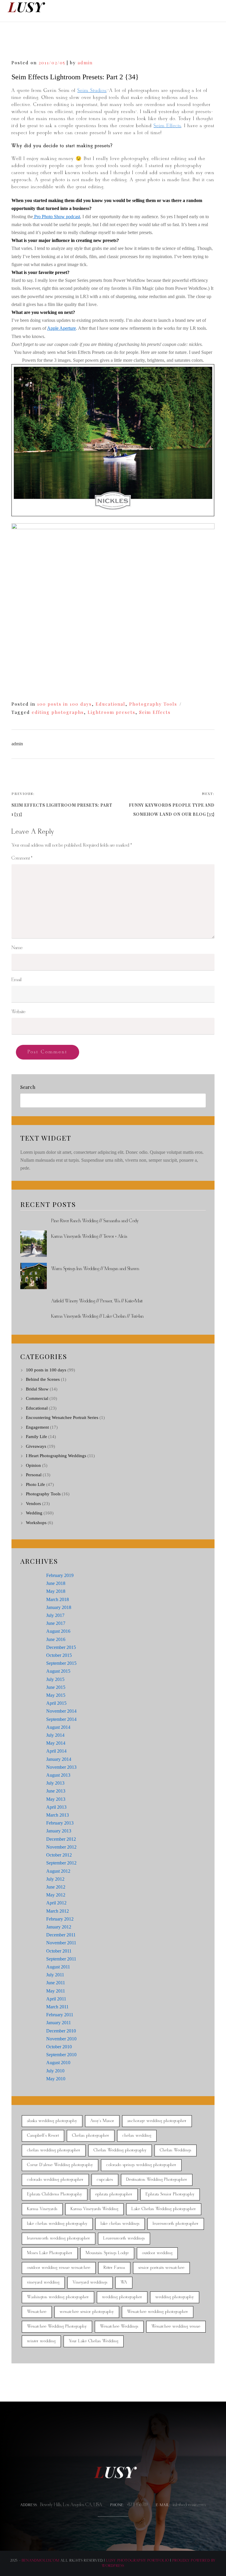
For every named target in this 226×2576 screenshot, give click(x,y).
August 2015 (58, 1671)
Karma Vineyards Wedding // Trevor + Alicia (89, 1236)
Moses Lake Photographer (50, 2253)
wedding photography (175, 2297)
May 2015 (56, 1695)
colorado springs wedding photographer (141, 2165)
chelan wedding (137, 2136)
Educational (110, 704)
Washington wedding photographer (58, 2297)
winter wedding (41, 2341)
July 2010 (55, 2071)
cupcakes (105, 2180)
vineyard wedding (43, 2282)
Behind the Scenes (43, 1379)
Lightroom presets (112, 712)
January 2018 (59, 1607)
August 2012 (58, 1871)
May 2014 (56, 1743)
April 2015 (56, 1703)
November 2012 (61, 1847)
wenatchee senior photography (87, 2312)
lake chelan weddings (120, 2224)
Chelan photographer (91, 2136)
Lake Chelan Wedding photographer (164, 2209)
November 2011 (61, 1943)
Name (17, 948)
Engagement (37, 1427)
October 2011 (59, 1951)
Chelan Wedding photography (120, 2150)
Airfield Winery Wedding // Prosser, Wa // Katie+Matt (97, 1301)
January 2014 (59, 1759)
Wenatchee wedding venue (176, 2327)
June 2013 (56, 1791)
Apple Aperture (62, 328)
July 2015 (55, 1679)
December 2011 (61, 1935)
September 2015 (61, 1663)
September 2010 (61, 2055)
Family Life (36, 1437)
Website (18, 1012)
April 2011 (56, 1999)
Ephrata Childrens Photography (55, 2194)
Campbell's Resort (43, 2136)
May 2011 (56, 1991)
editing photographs (58, 712)
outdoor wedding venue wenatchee (59, 2268)
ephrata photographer (114, 2194)
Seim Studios (92, 91)
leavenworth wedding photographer (59, 2238)
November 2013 (61, 1767)
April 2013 (56, 1807)
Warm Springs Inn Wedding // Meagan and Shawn (95, 1269)
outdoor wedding (157, 2253)
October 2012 (59, 1855)
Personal (34, 1475)
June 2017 (56, 1623)
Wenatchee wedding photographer (158, 2312)
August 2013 (58, 1775)
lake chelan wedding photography (57, 2224)
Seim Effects (167, 126)
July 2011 (55, 1975)
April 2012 (56, 1903)
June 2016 (56, 1639)
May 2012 (56, 1895)
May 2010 (56, 2079)
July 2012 (55, 1879)
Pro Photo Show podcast (56, 217)
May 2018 (56, 1591)
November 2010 (61, 2039)
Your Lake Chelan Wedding (94, 2341)
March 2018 (58, 1599)
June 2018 (56, 1583)
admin (85, 63)
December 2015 (61, 1647)
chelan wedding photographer (54, 2150)
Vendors (33, 1504)
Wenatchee (37, 2312)
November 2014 (61, 1711)
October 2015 (59, 1655)
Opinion (33, 1465)
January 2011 (59, 2023)
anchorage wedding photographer (157, 2121)
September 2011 (61, 1959)
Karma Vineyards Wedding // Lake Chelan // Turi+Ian (97, 1316)
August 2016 (58, 1631)
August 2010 (58, 2063)
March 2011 (57, 2007)
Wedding (34, 1513)
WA (124, 2282)
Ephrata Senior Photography (170, 2194)
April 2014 (56, 1751)
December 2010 (61, 2031)
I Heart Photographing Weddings (56, 1456)
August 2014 (58, 1727)
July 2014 (55, 1735)
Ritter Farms (114, 2268)
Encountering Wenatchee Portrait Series (62, 1418)
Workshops (36, 1523)
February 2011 (60, 2015)
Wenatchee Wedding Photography (57, 2327)
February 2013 (60, 1823)
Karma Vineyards (42, 2209)
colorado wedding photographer (55, 2180)
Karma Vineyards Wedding (94, 2209)
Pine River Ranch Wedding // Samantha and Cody (95, 1221)
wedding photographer (122, 2297)
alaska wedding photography (52, 2121)
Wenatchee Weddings (119, 2327)
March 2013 (58, 1815)
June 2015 (56, 1687)
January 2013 (59, 1831)
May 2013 (56, 1799)
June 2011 (56, 1983)
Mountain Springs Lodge (107, 2253)
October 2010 (59, 2047)
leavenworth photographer (176, 2224)
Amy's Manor (102, 2121)
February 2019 (60, 1575)
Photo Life (35, 1484)
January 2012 (59, 1927)
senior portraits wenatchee (161, 2268)
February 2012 (60, 1919)
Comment (22, 858)
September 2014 (61, 1719)
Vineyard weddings (90, 2282)
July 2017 (55, 1615)
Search (28, 1087)
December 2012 (61, 1839)
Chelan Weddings (176, 2150)
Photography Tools (153, 704)
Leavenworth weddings (124, 2238)
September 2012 (61, 1863)
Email (16, 980)
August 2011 (58, 1967)
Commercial (37, 1398)
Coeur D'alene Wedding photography (60, 2165)
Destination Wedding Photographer (157, 2180)
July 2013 (55, 1783)
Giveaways (36, 1446)
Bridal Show (37, 1389)
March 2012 (58, 1911)
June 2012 (56, 1887)
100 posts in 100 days (64, 704)
